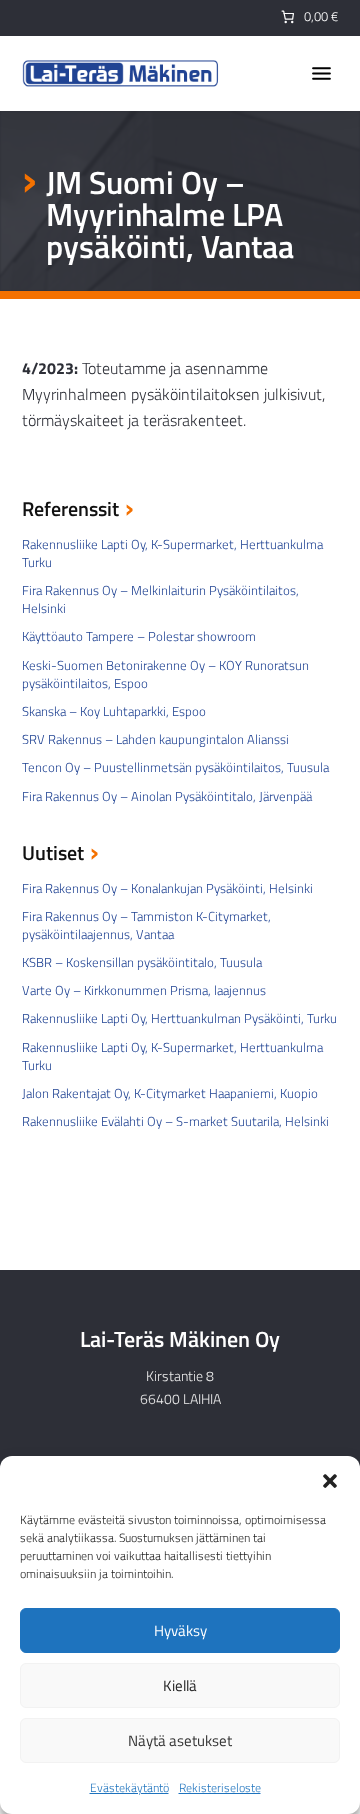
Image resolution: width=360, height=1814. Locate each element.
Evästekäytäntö (129, 1787)
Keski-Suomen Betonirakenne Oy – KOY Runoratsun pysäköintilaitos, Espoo (165, 674)
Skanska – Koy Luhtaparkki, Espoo (114, 711)
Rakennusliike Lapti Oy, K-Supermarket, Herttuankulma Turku (172, 553)
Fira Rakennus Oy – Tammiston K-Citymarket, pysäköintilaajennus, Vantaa (146, 925)
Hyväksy (180, 1630)
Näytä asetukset (180, 1740)
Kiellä (180, 1685)
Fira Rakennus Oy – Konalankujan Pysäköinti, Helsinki (167, 888)
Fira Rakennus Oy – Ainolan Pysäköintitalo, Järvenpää (167, 796)
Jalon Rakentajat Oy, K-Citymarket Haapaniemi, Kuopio (170, 1093)
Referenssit (70, 510)
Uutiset (53, 854)
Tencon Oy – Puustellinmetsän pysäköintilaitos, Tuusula (175, 767)
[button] (330, 1481)
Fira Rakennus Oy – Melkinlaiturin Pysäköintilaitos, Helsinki (160, 599)
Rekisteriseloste (220, 1787)
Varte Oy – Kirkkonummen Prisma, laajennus (144, 990)
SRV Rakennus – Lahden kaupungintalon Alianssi (155, 739)
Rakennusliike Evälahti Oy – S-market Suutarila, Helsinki (175, 1121)
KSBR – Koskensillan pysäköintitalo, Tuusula (142, 962)
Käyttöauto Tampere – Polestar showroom (139, 636)
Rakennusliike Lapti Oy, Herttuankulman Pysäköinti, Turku (179, 1018)
